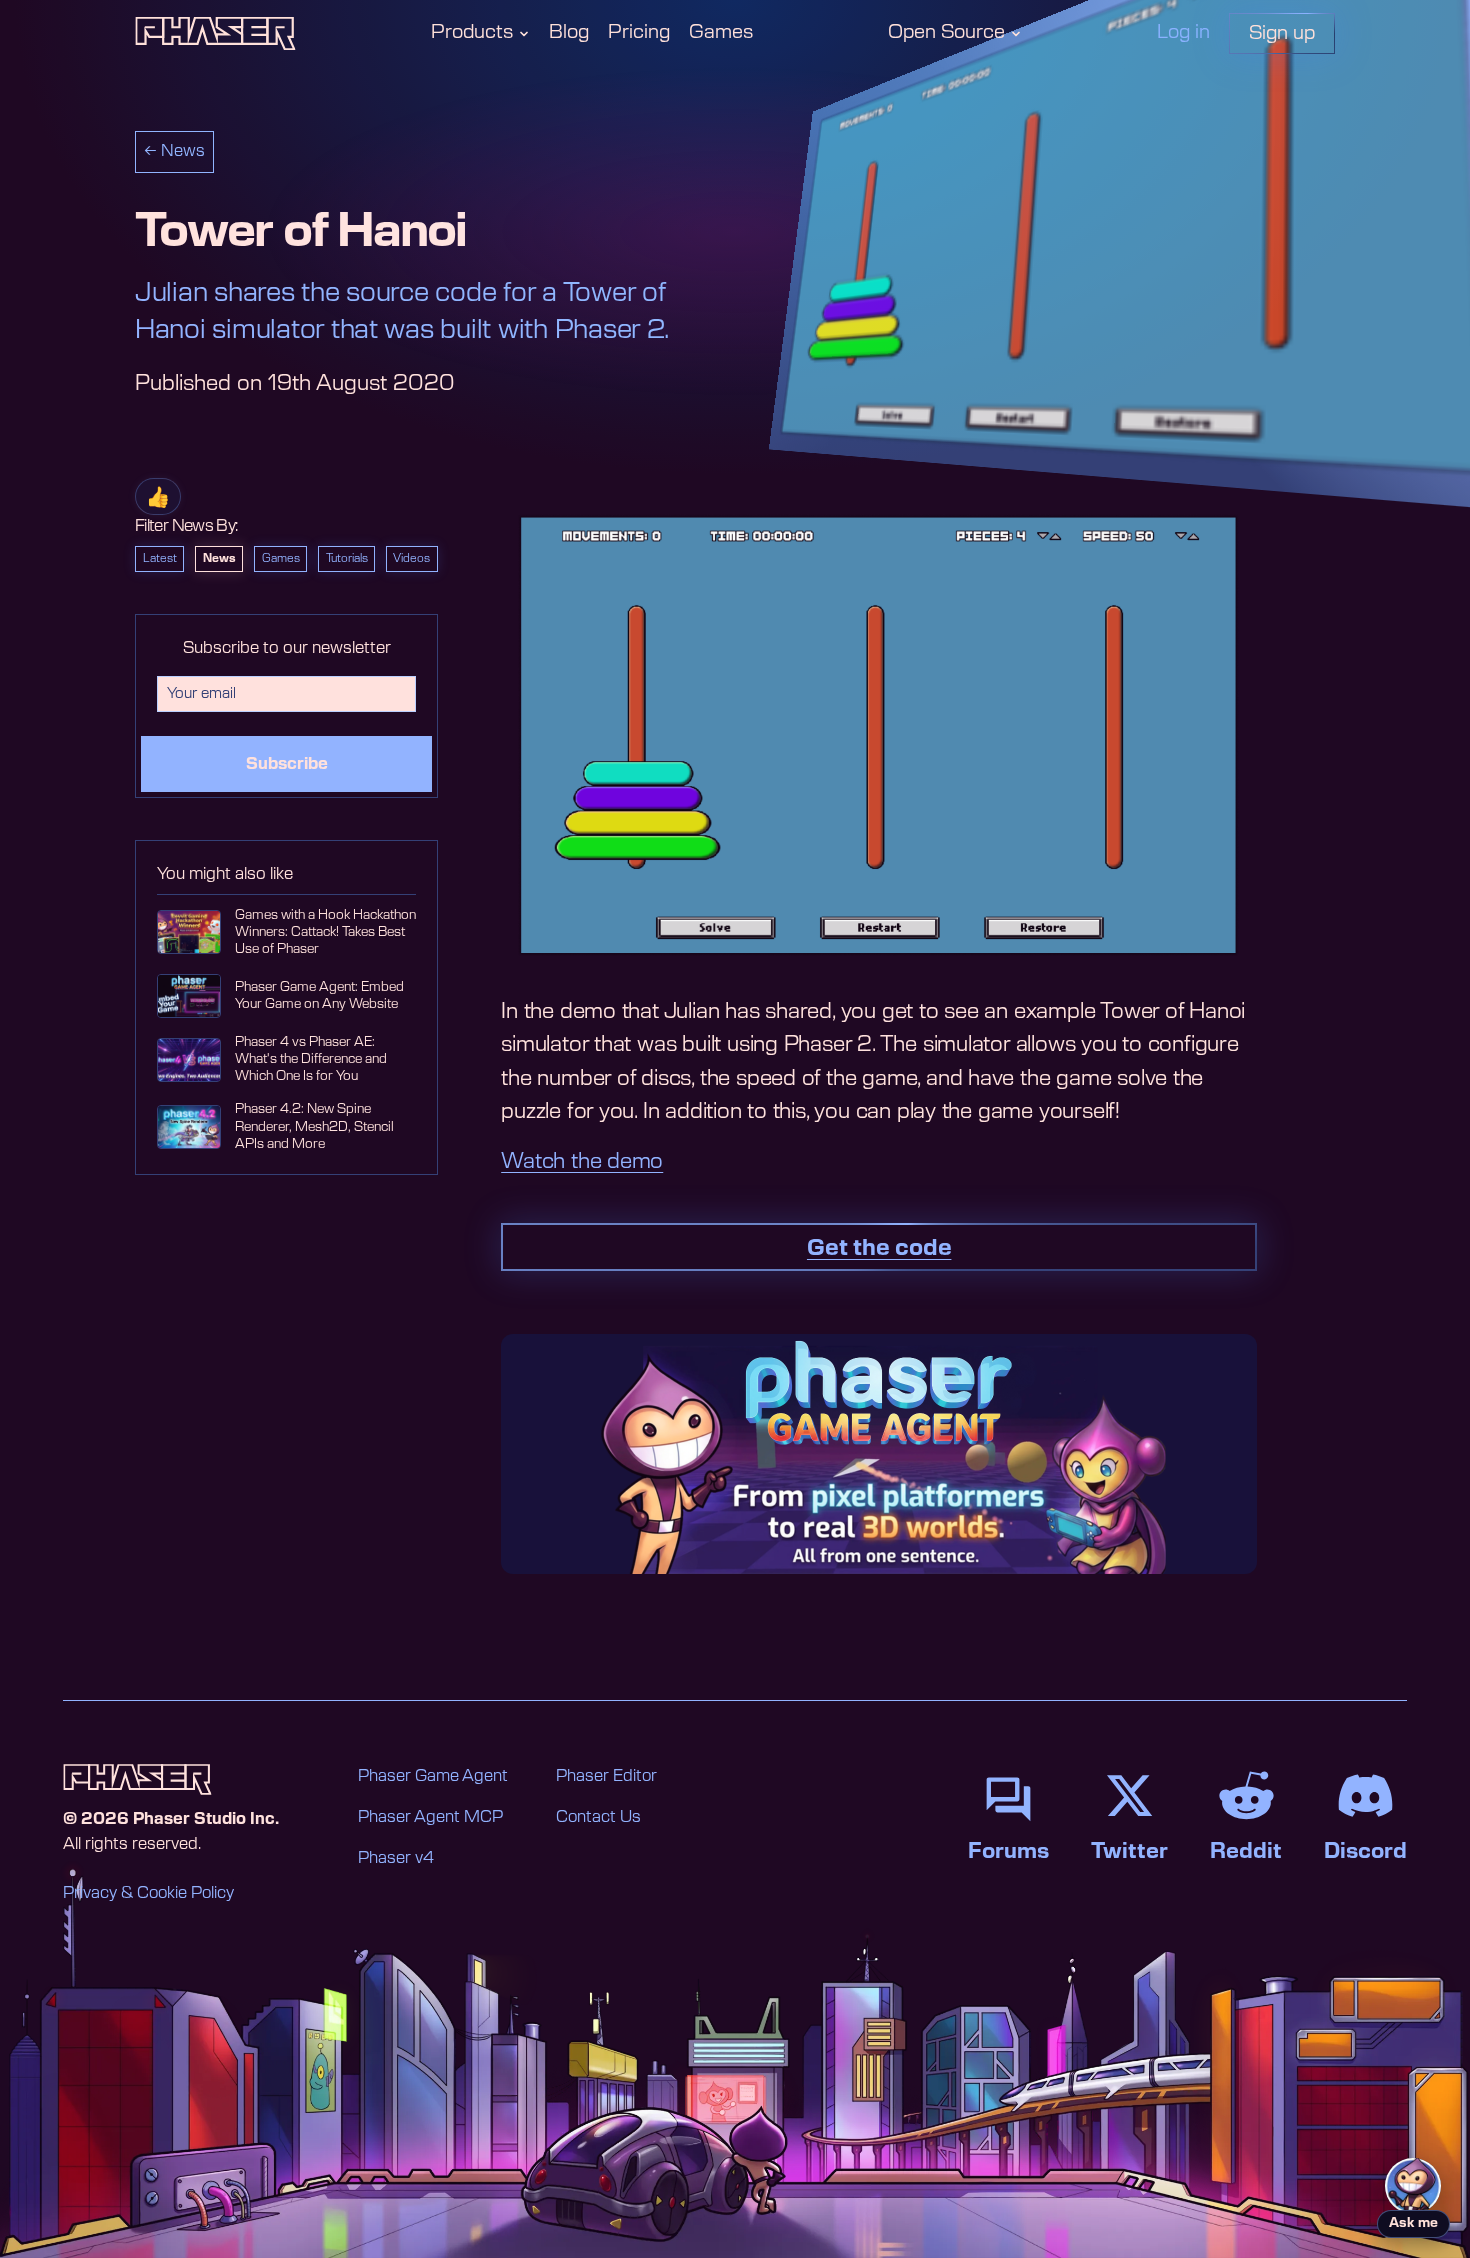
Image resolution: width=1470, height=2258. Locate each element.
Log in (1183, 32)
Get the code (879, 1248)
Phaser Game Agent (433, 1776)
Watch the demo (582, 1161)
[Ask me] (1413, 2186)
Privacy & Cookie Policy (148, 1893)
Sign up (1282, 33)
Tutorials (347, 558)
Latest (160, 558)
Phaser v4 (396, 1858)
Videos (411, 558)
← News (174, 151)
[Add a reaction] (158, 496)
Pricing (639, 32)
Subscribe (287, 764)
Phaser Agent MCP (430, 1817)
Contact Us (598, 1817)
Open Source (946, 32)
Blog (569, 32)
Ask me (1413, 2223)
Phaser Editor (606, 1776)
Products (472, 32)
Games (721, 32)
